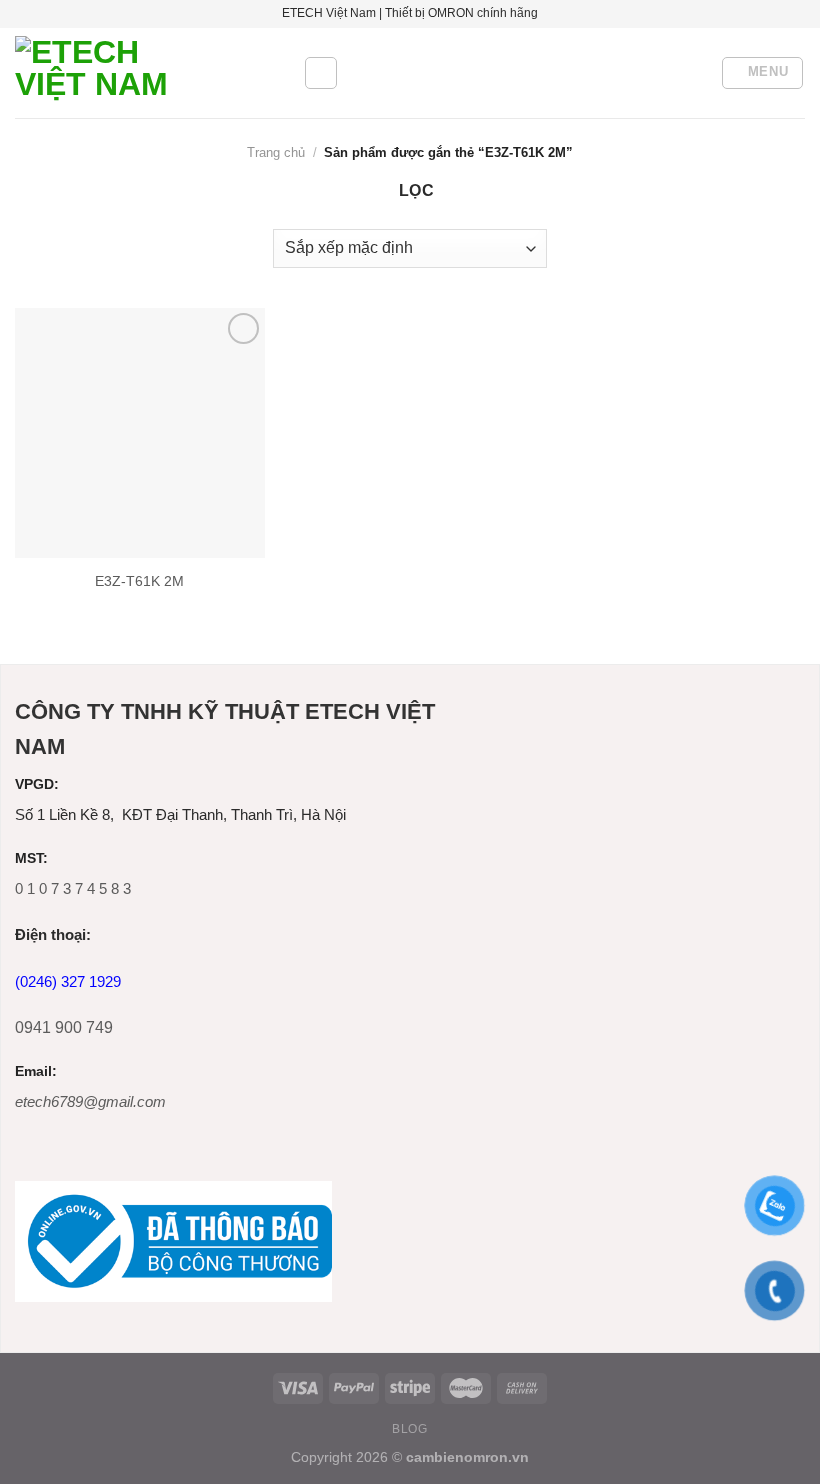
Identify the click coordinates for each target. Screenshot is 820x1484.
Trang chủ (276, 152)
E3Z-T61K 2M (139, 581)
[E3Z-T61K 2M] (140, 433)
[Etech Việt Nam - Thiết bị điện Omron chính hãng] (144, 73)
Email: (36, 1071)
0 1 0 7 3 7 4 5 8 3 (73, 888)
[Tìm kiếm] (321, 73)
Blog (409, 1429)
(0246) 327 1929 (68, 981)
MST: (31, 858)
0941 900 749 (64, 1027)
